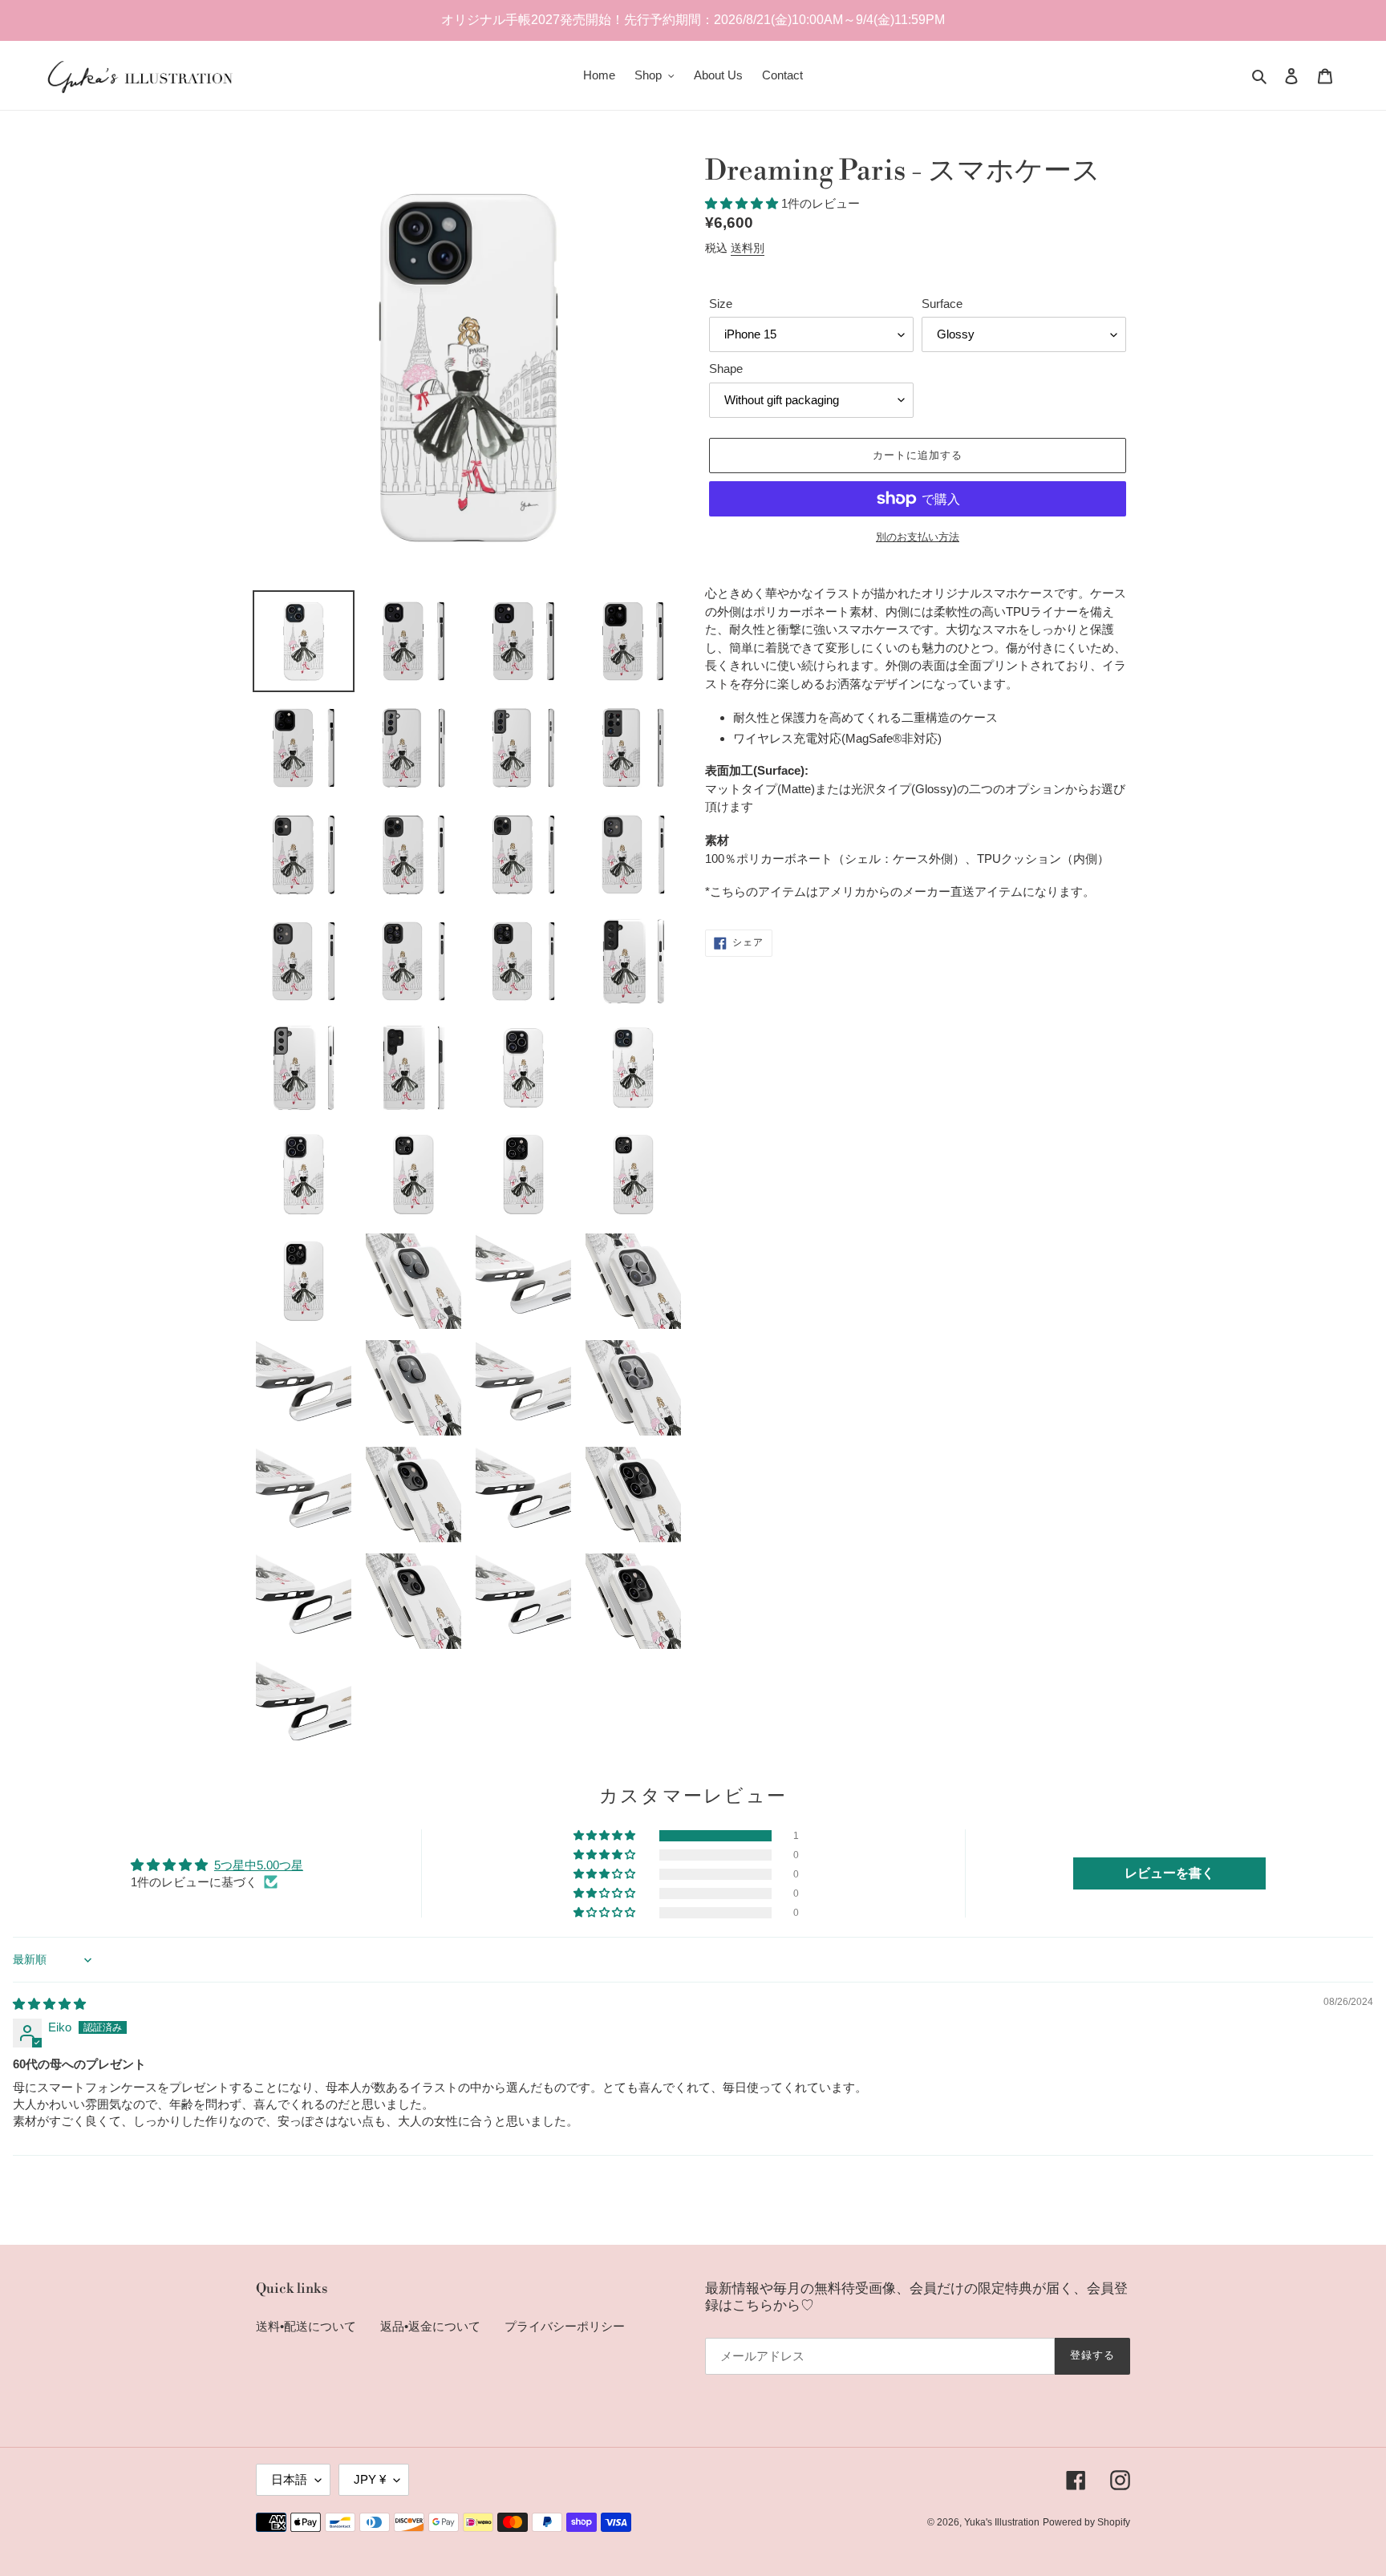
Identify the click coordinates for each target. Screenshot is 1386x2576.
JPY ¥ (370, 2479)
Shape (726, 369)
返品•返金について (430, 2326)
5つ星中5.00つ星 (259, 1865)
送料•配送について (306, 2326)
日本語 (289, 2479)
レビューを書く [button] (1169, 1873)
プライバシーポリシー (565, 2326)
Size (721, 304)
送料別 (748, 248)
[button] (743, 203)
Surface (942, 304)
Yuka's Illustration (1002, 2522)
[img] (49, 2004)
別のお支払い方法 (918, 537)
